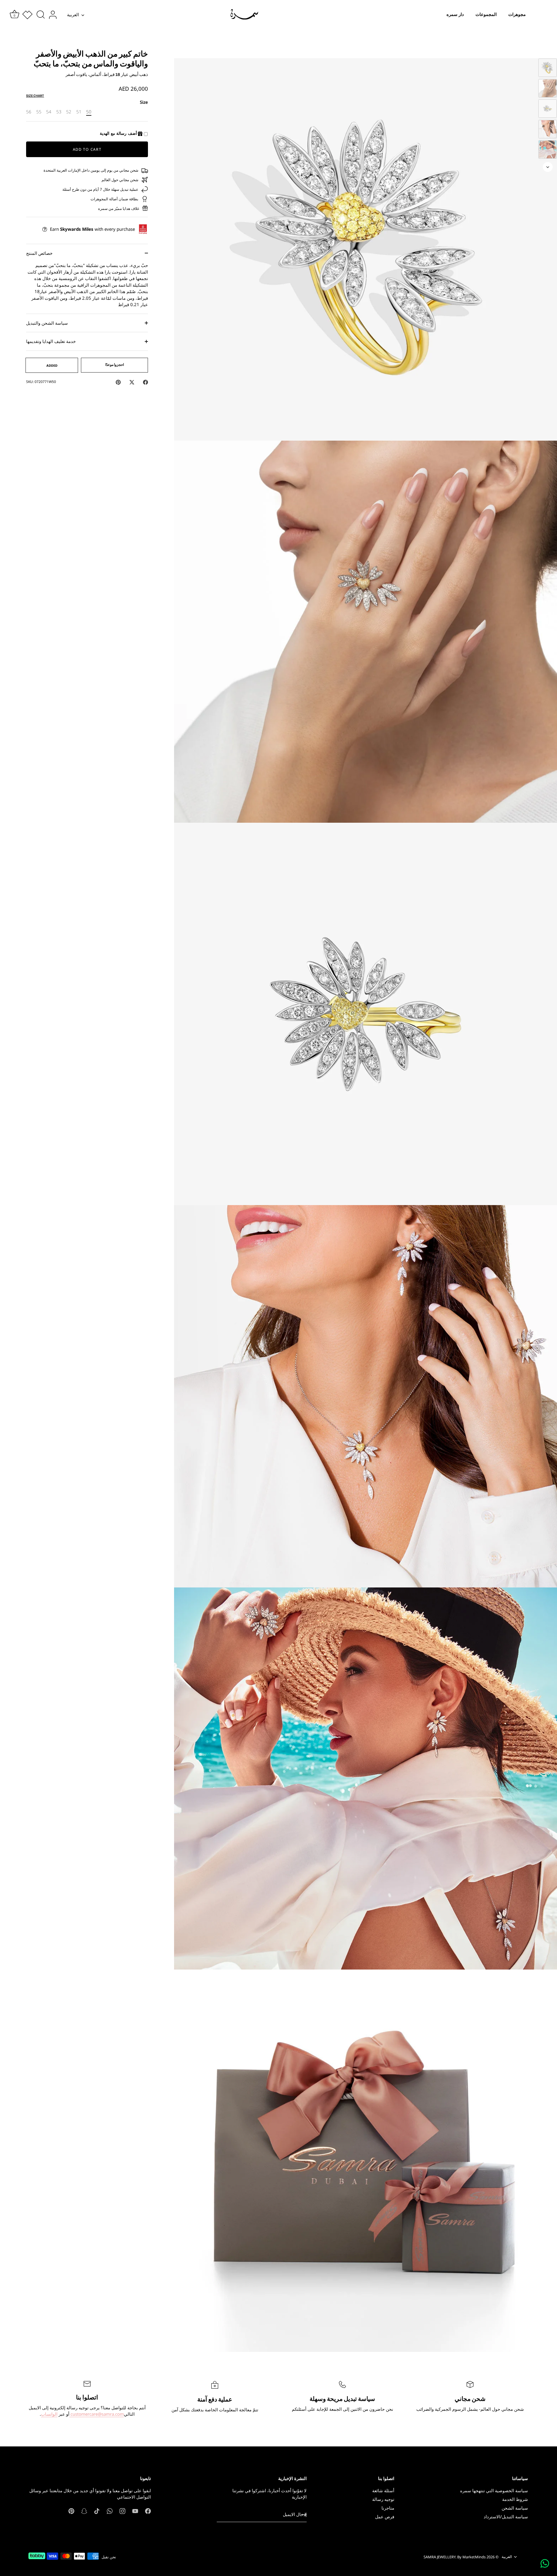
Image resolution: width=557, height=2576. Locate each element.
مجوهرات (517, 14)
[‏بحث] (41, 15)
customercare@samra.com (97, 2414)
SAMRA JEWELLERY (440, 2557)
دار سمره (455, 14)
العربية (73, 15)
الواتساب (49, 2414)
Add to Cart (87, 149)
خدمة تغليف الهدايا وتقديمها (51, 341)
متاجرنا (388, 2508)
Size (144, 102)
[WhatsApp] (110, 2510)
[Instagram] (122, 2510)
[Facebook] (148, 2510)
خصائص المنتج (39, 253)
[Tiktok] (97, 2510)
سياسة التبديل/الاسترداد (506, 2517)
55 (39, 112)
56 (29, 112)
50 (89, 112)
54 (49, 112)
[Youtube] (135, 2510)
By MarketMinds (471, 2557)
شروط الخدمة (515, 2499)
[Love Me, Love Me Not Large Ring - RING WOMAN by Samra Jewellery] (548, 109)
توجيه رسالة (383, 2499)
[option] (548, 69)
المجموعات (486, 14)
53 (59, 112)
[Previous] (548, 50)
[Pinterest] (71, 2510)
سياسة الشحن (515, 2508)
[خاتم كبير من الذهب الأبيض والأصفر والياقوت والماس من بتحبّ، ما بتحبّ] (548, 68)
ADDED (52, 365)
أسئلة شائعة (383, 2490)
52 (69, 112)
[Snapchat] (84, 2510)
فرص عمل (385, 2517)
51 (79, 112)
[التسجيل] (304, 2515)
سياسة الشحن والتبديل (47, 323)
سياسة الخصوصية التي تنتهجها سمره (494, 2490)
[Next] (548, 167)
